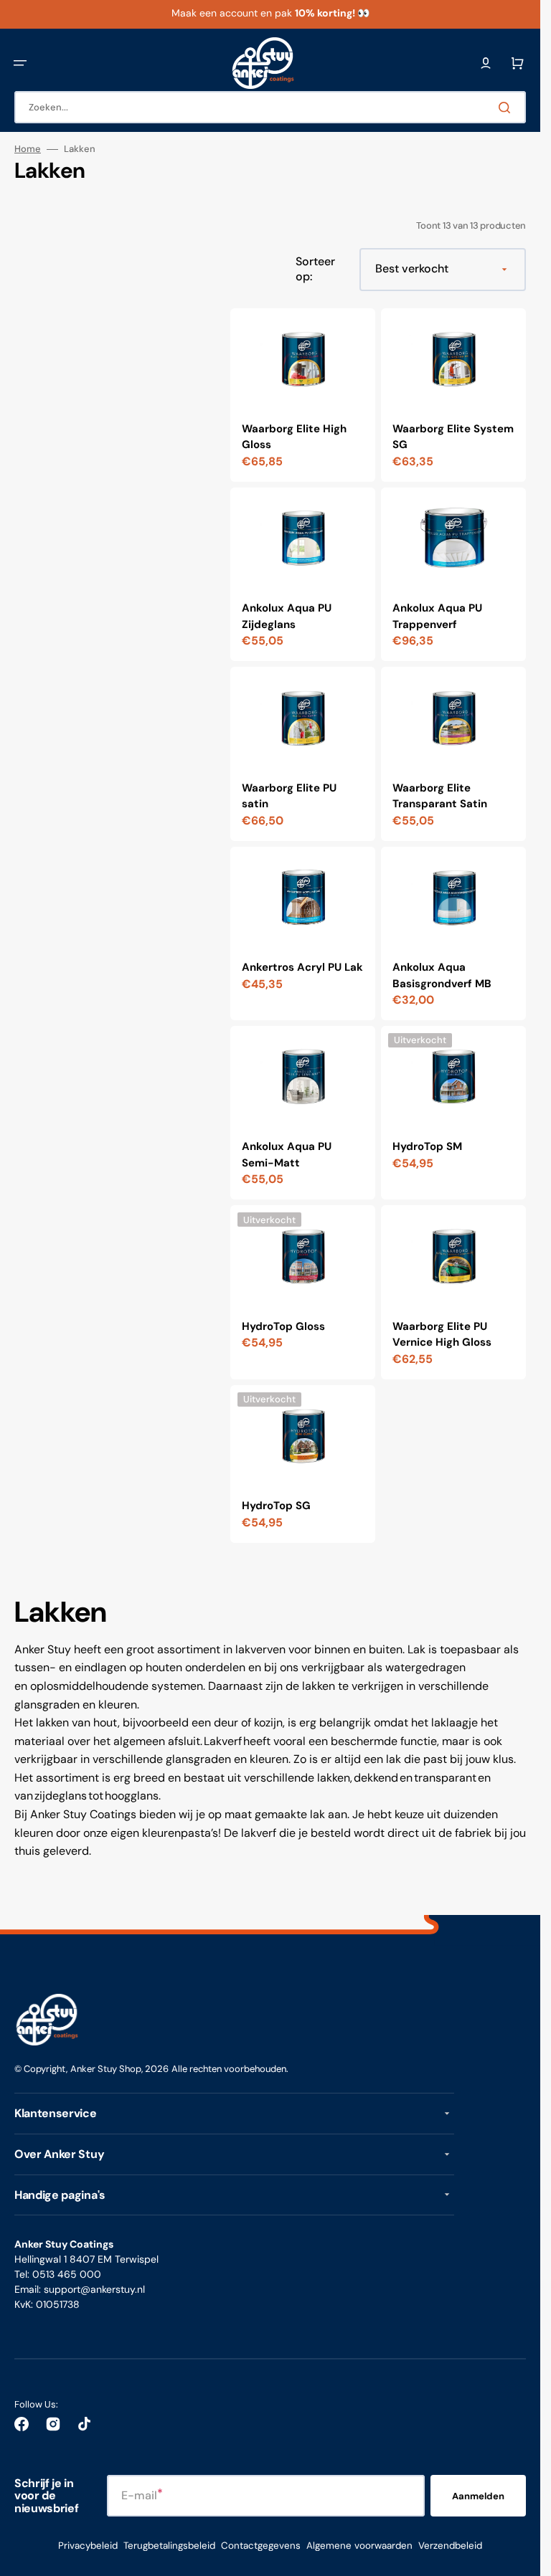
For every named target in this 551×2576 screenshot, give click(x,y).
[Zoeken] (507, 108)
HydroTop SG (276, 1506)
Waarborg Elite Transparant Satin (440, 796)
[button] (20, 63)
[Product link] (303, 395)
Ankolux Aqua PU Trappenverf (437, 616)
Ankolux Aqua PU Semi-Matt (287, 1155)
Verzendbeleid (450, 2546)
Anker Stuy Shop (106, 2069)
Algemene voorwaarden (359, 2546)
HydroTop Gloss (283, 1326)
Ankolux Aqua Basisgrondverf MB (442, 975)
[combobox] (270, 107)
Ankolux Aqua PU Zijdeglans (287, 616)
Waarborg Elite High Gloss (294, 437)
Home (28, 149)
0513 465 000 (67, 2274)
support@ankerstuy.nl (94, 2289)
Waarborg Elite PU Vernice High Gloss (442, 1335)
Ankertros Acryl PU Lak (302, 967)
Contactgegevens (261, 2546)
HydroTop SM (427, 1146)
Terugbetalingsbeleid (169, 2546)
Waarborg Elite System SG (453, 437)
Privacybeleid (88, 2546)
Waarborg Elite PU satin (289, 796)
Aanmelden (478, 2496)
